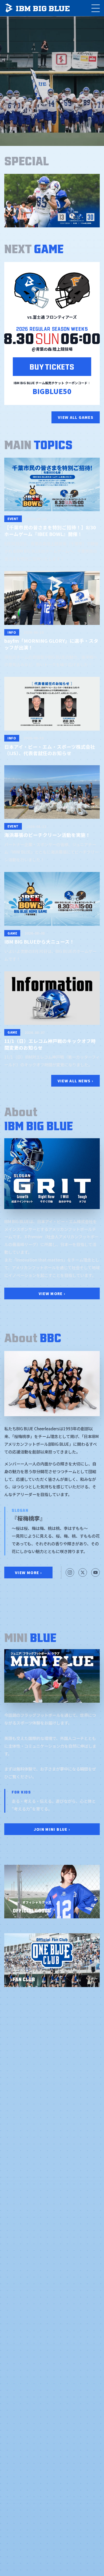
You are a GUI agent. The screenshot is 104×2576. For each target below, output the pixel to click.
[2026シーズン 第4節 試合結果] (52, 201)
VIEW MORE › (52, 1293)
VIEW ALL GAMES (76, 417)
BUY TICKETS (52, 366)
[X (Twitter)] (83, 1572)
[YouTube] (95, 1572)
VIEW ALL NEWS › (75, 1081)
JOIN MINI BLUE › (52, 1829)
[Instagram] (70, 1572)
